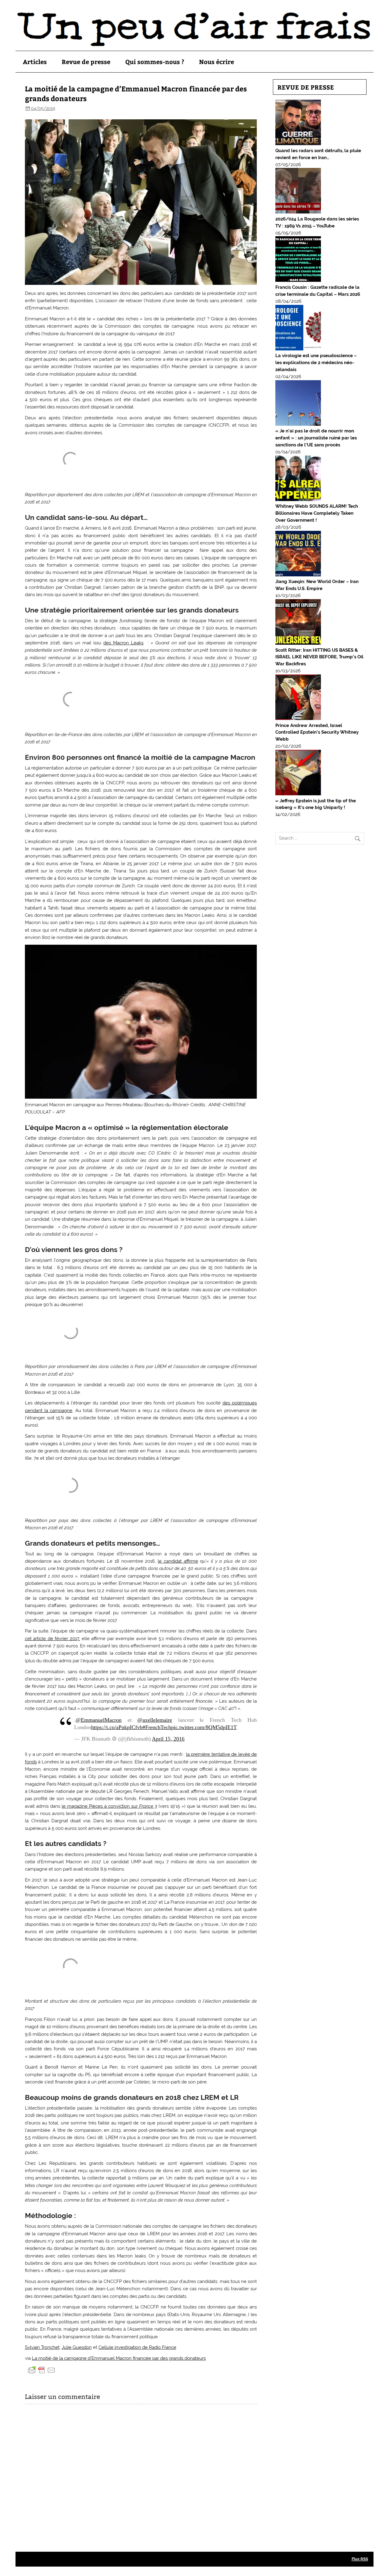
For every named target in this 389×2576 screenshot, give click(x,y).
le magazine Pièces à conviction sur (109, 1806)
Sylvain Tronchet (42, 2347)
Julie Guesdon (77, 2347)
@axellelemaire (155, 1720)
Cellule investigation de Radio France (137, 2347)
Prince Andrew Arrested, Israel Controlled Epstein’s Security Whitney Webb (317, 732)
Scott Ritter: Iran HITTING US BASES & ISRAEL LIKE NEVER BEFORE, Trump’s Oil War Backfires (319, 657)
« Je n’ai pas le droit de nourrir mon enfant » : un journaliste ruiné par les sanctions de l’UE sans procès (316, 438)
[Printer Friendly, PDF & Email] (42, 2370)
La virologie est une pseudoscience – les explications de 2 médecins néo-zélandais (316, 363)
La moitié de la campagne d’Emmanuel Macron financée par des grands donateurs (119, 2358)
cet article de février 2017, (52, 1639)
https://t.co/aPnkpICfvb (117, 1727)
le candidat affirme (178, 1561)
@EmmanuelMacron (99, 1720)
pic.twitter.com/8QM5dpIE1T (204, 1727)
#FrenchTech (157, 1727)
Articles (35, 61)
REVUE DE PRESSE (306, 87)
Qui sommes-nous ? (155, 61)
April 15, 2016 (168, 1739)
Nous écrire (217, 61)
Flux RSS (360, 2559)
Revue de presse (86, 61)
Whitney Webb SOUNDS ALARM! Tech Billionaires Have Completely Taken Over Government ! (317, 513)
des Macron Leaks (123, 643)
